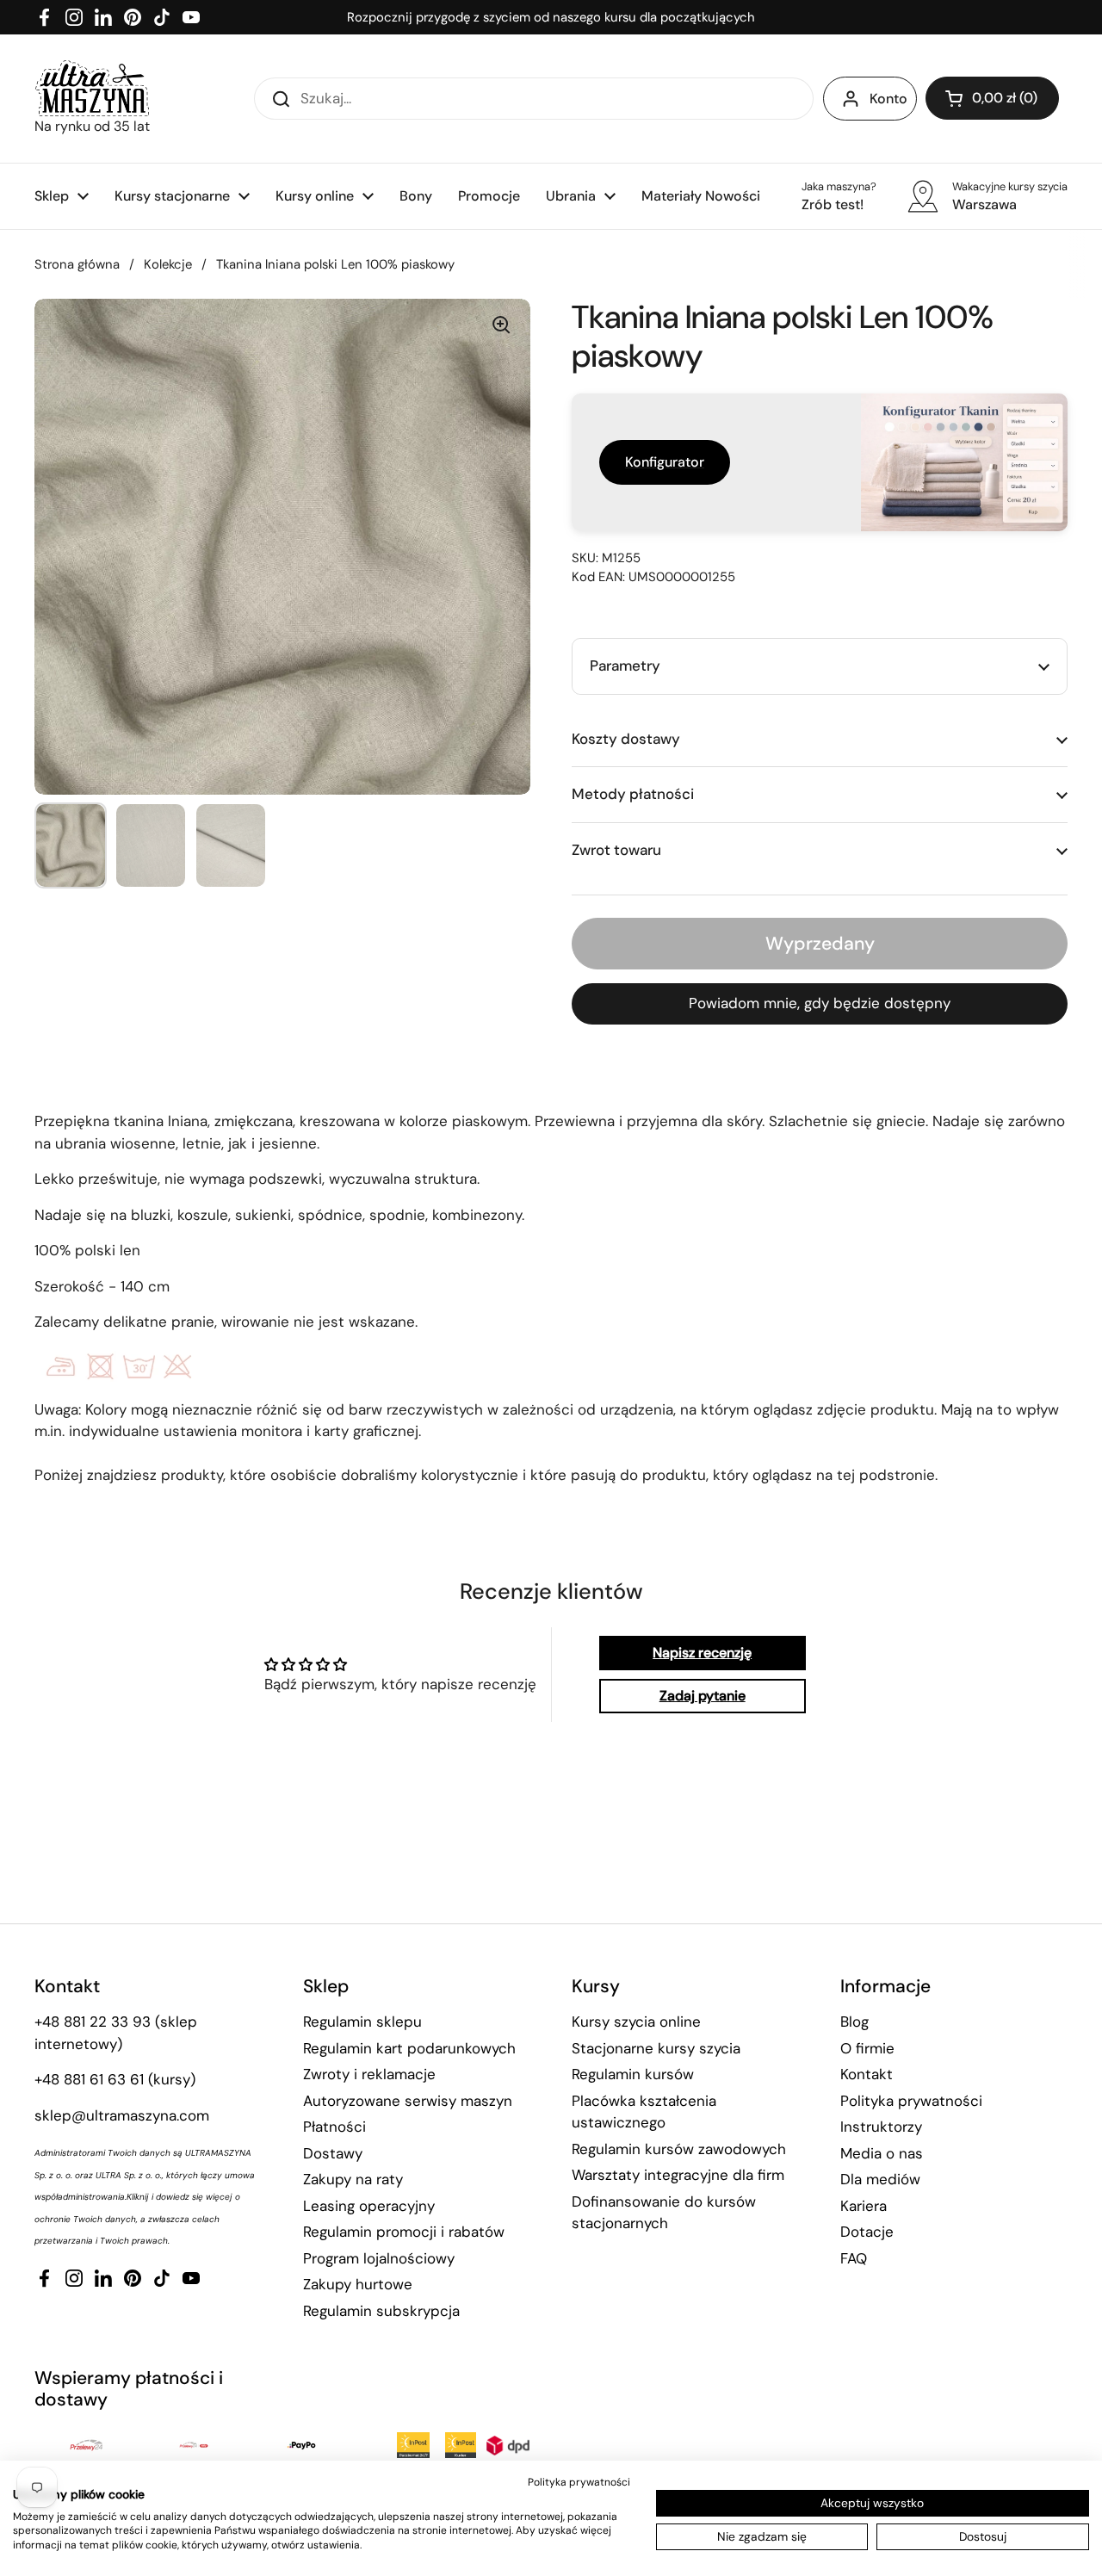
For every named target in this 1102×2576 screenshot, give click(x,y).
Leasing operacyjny (369, 2206)
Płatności (334, 2127)
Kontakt (867, 2074)
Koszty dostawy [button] (626, 739)
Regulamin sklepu (362, 2022)
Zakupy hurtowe (358, 2284)
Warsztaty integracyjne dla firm (678, 2175)
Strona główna (77, 264)
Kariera (864, 2206)
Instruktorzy (881, 2127)
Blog (854, 2022)
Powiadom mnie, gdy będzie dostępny (820, 1003)
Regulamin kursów (633, 2074)
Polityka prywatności (911, 2101)
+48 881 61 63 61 (89, 2079)
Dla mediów (880, 2179)
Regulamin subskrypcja (381, 2311)
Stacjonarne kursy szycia (656, 2048)
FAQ (854, 2258)
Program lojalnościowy (379, 2258)
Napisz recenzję (702, 1653)
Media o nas (882, 2153)
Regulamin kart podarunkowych (409, 2048)
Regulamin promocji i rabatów (404, 2232)
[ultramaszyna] (92, 88)
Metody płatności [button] (633, 794)
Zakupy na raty (353, 2179)
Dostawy (333, 2153)
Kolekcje (168, 264)
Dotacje (867, 2232)
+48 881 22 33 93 (93, 2022)
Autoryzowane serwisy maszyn (408, 2101)
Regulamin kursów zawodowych (679, 2149)
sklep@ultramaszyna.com (122, 2115)
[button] (992, 98)
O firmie (867, 2048)
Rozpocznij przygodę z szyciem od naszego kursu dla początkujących (551, 17)
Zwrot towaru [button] (616, 850)
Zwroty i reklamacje (369, 2074)
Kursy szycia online (636, 2022)
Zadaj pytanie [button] (703, 1696)
